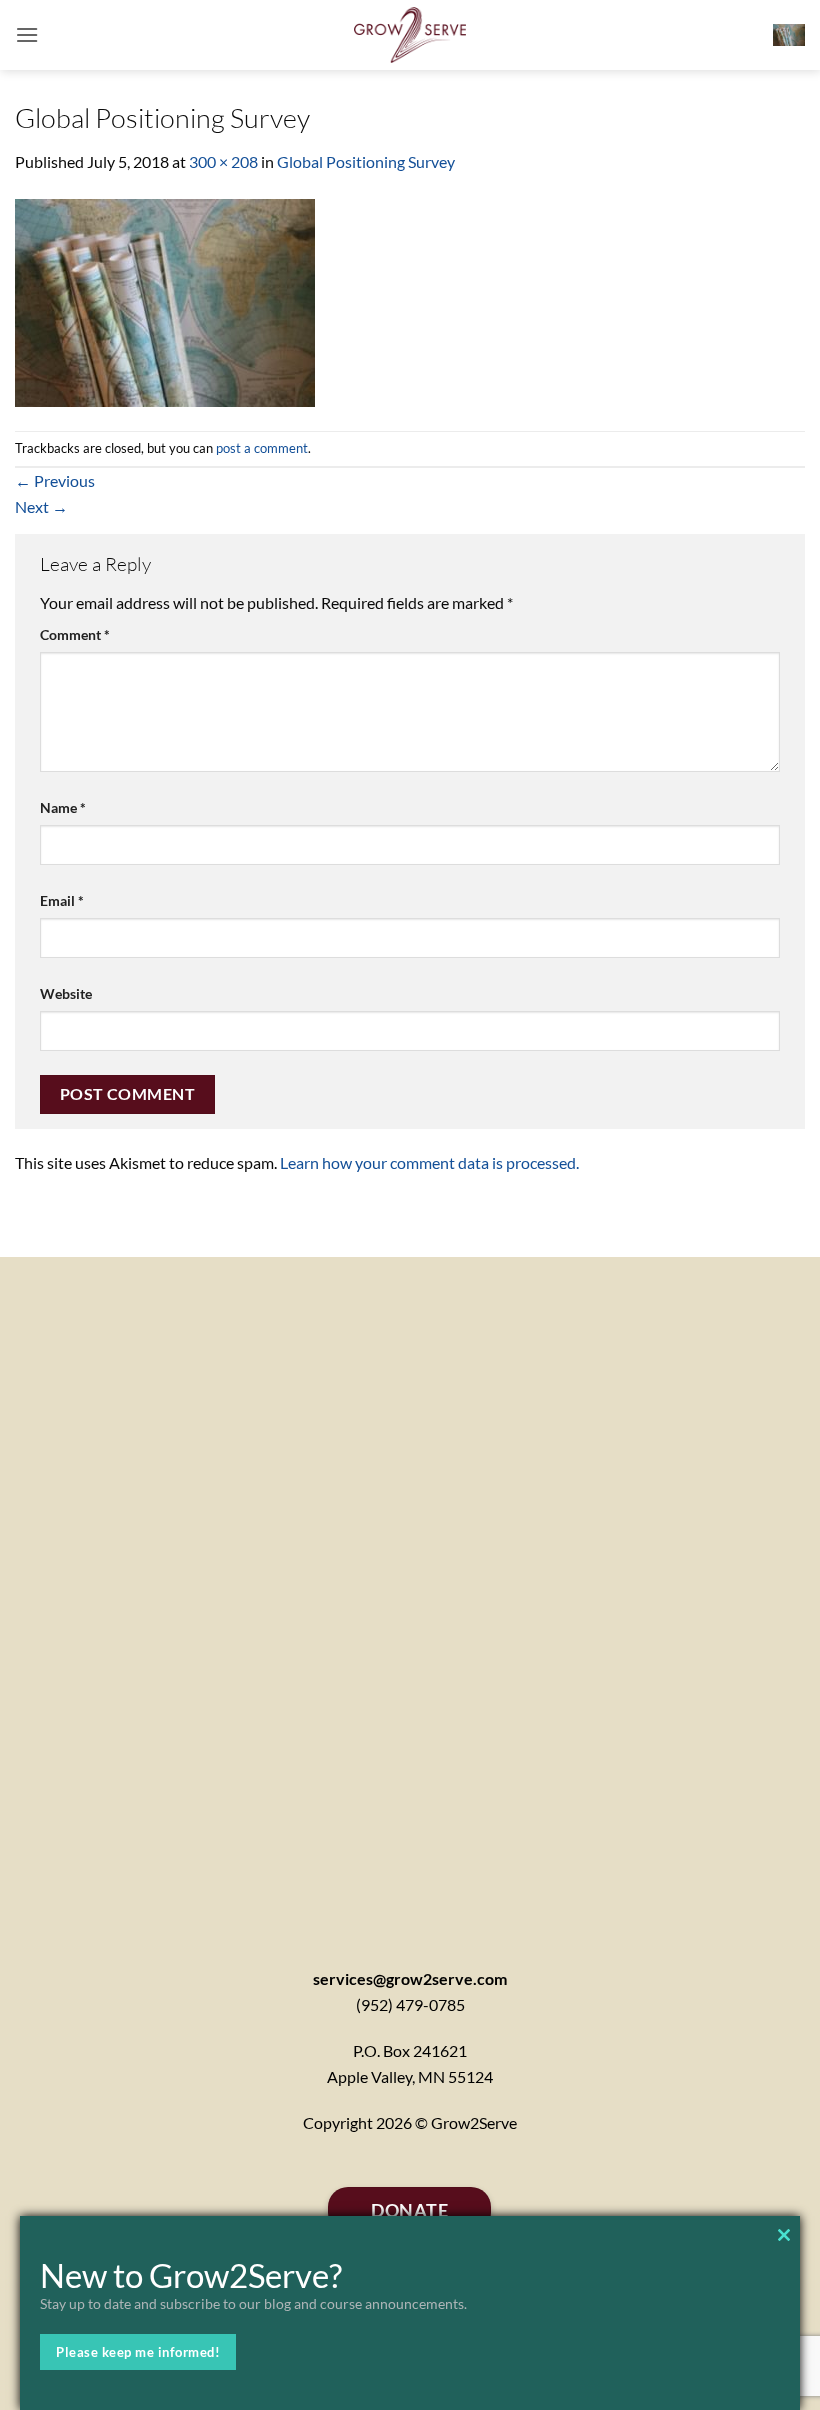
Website (66, 993)
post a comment (262, 448)
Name (63, 807)
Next (41, 506)
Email (62, 900)
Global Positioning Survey (366, 161)
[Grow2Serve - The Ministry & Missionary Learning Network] (410, 35)
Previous (55, 480)
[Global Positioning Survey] (165, 300)
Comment (75, 634)
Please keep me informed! (138, 2352)
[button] (27, 34)
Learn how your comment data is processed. (429, 1162)
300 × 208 (223, 161)
